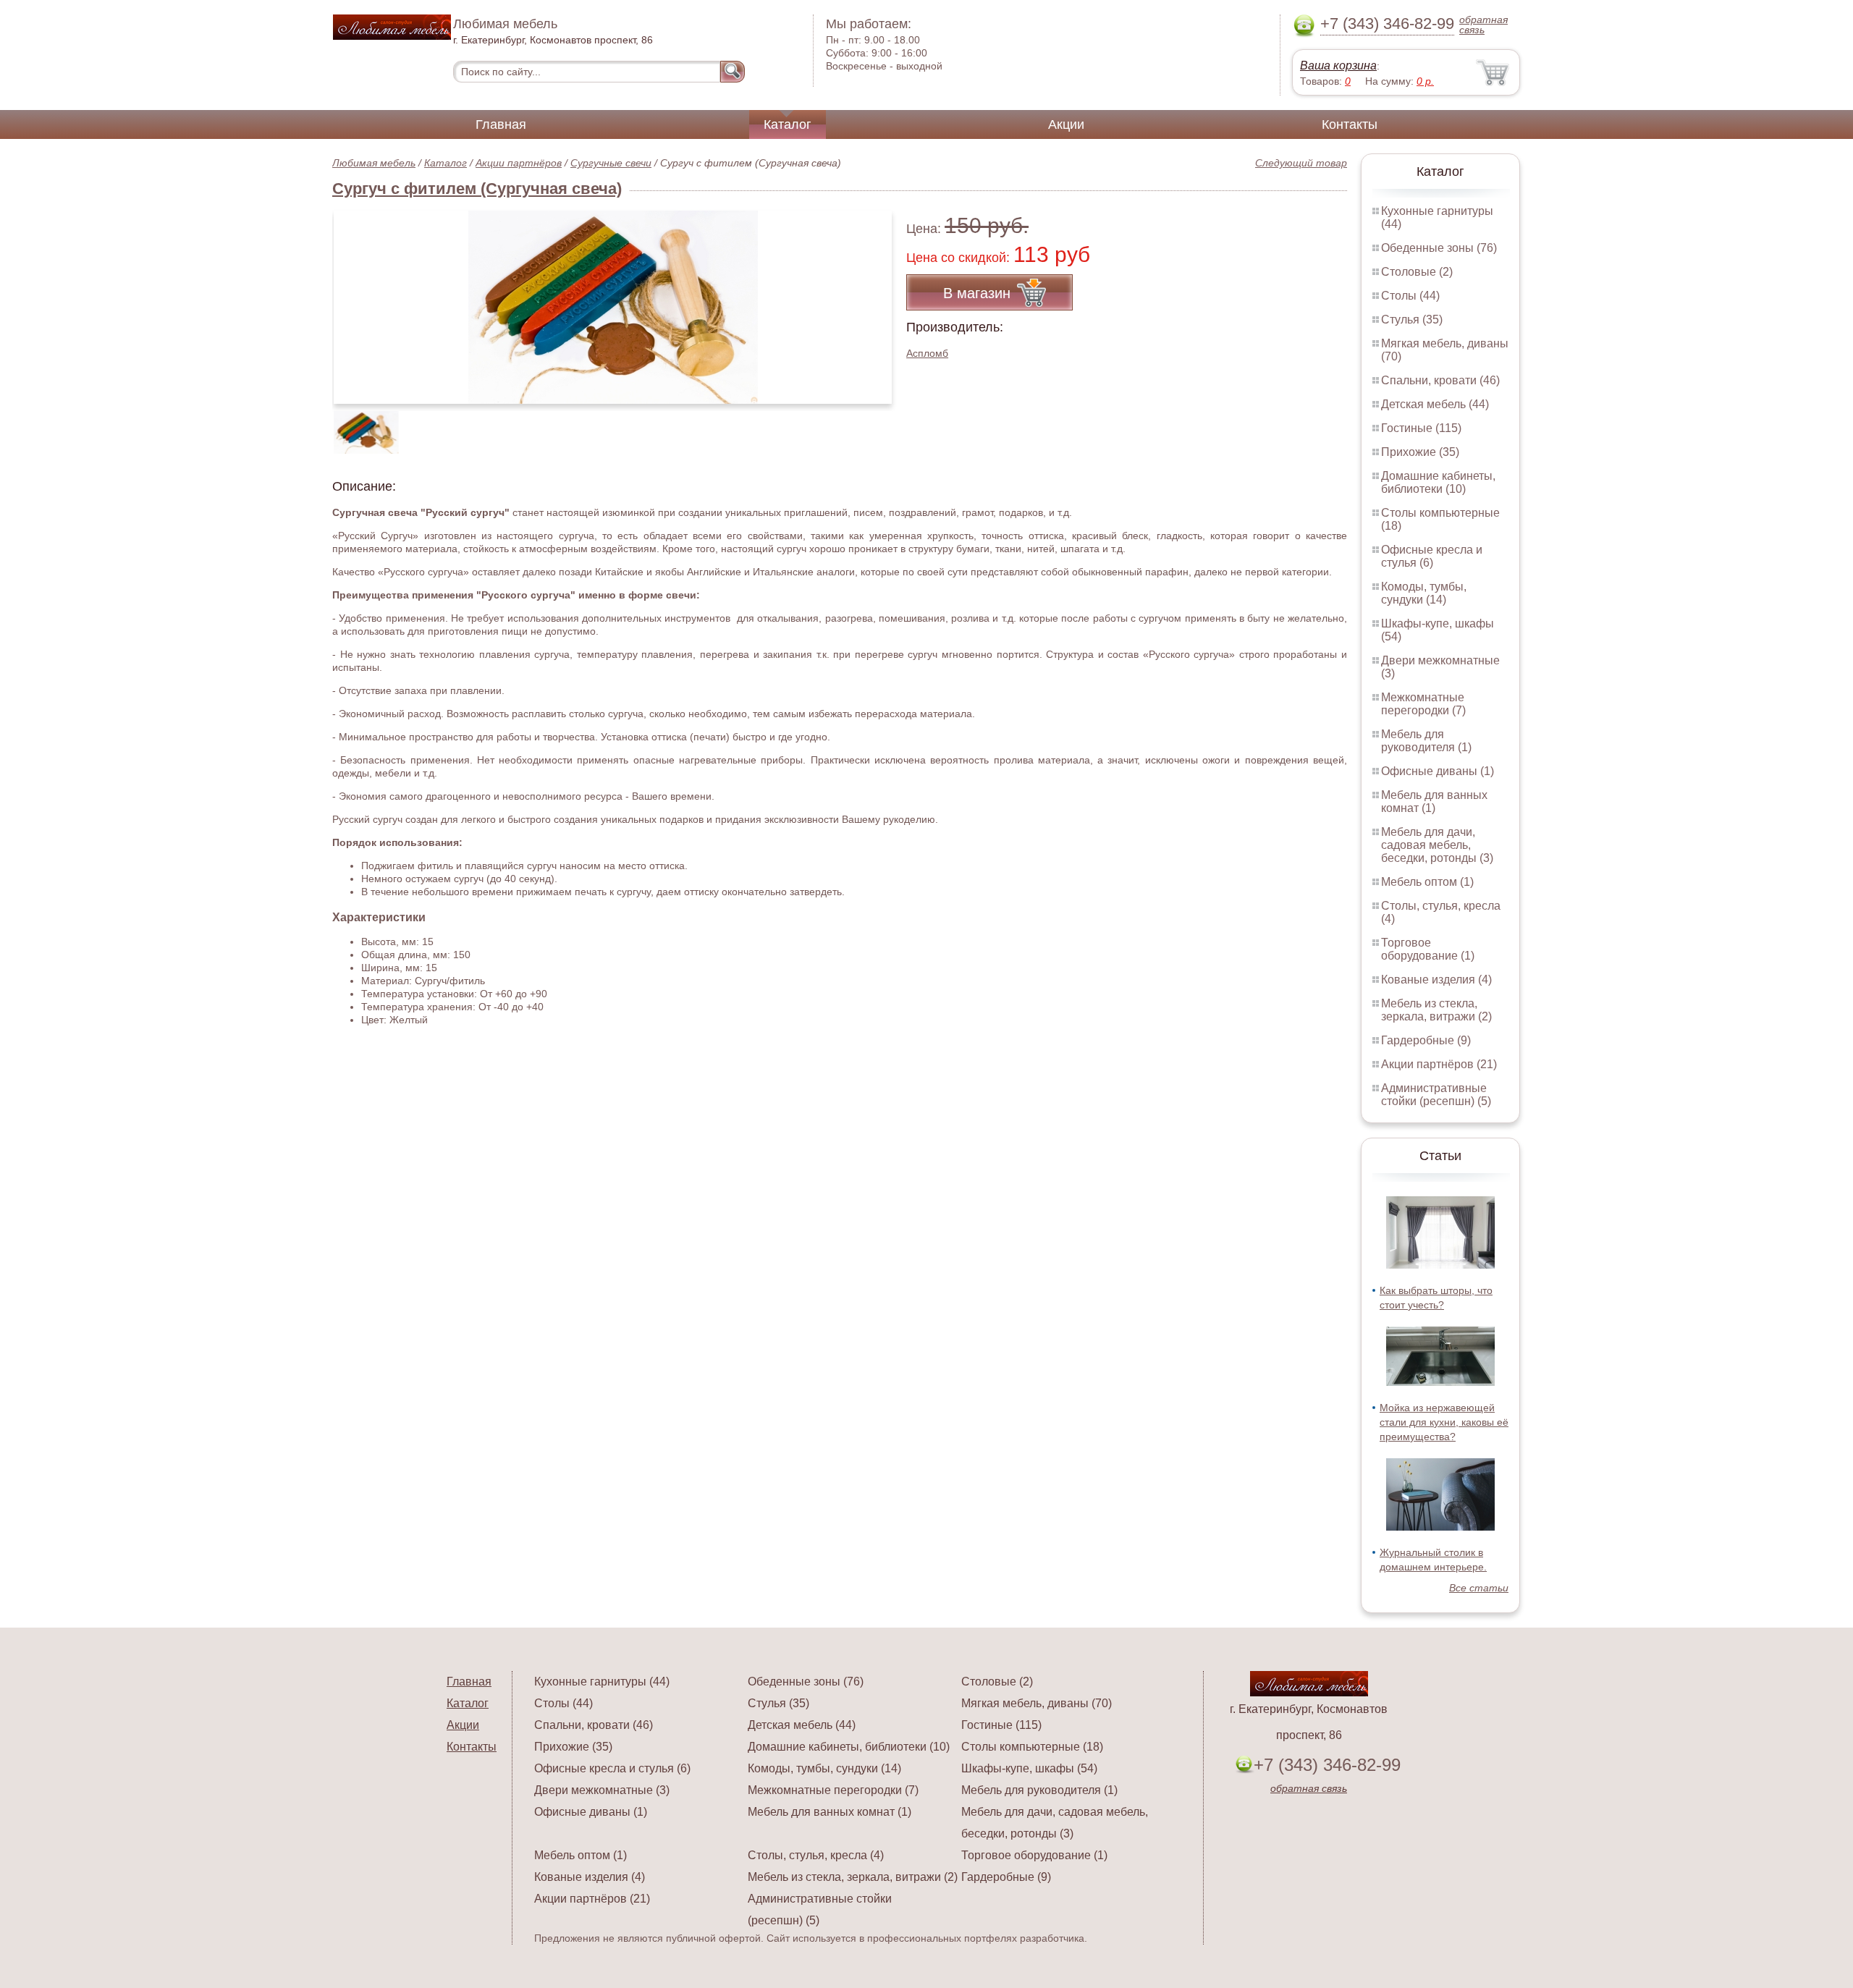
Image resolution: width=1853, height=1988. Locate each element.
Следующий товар (1301, 163)
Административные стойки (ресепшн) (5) (1436, 1095)
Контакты (1350, 124)
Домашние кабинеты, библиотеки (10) (1438, 482)
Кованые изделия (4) (1436, 980)
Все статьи (1479, 1588)
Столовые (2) (1417, 272)
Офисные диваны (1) (1438, 771)
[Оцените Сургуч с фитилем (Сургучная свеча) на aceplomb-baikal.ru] (613, 307)
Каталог (788, 124)
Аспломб (927, 353)
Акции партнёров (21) (1439, 1064)
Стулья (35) (1412, 320)
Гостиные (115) (1421, 428)
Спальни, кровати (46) (1440, 380)
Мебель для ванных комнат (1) (1434, 801)
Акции (1066, 124)
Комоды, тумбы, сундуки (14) (1424, 593)
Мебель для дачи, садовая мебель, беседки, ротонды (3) (1437, 845)
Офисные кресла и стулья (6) (1432, 556)
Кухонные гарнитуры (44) (602, 1682)
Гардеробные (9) (1426, 1040)
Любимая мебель (374, 163)
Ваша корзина (1338, 65)
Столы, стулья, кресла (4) (816, 1855)
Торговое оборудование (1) (1428, 949)
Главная (501, 124)
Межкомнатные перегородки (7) (1423, 704)
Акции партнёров (519, 163)
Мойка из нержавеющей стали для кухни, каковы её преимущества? (1444, 1422)
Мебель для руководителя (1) (1426, 741)
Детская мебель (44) (1435, 404)
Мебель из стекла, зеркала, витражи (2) (1436, 1010)
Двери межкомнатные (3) (602, 1790)
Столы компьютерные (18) (1032, 1747)
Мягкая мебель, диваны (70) (1037, 1703)
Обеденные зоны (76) (1439, 248)
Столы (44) (1410, 296)
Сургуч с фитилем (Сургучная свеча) (477, 189)
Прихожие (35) (1420, 452)
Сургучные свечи (611, 163)
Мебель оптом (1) (1427, 882)
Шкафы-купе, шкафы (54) (1029, 1768)
